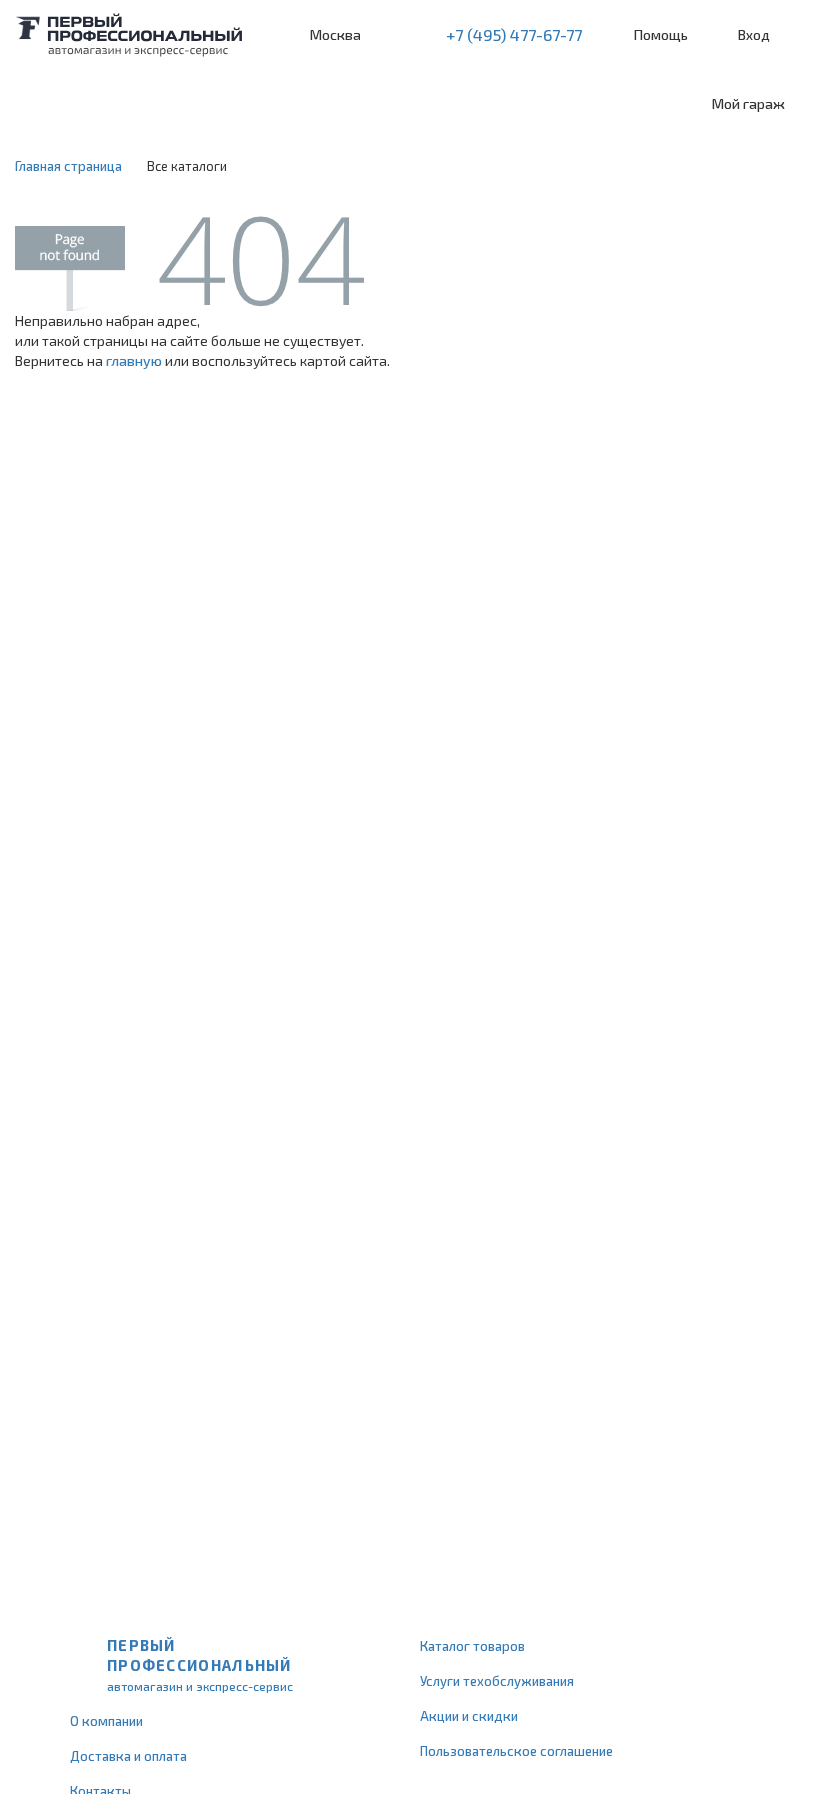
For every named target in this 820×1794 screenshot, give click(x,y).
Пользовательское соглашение (516, 1751)
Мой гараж (748, 103)
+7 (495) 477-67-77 (514, 34)
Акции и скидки (469, 1716)
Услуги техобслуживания (497, 1681)
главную (134, 360)
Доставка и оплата (128, 1756)
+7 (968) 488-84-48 (394, 35)
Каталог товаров (472, 1646)
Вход (754, 34)
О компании (106, 1721)
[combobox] (150, 104)
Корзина (795, 35)
